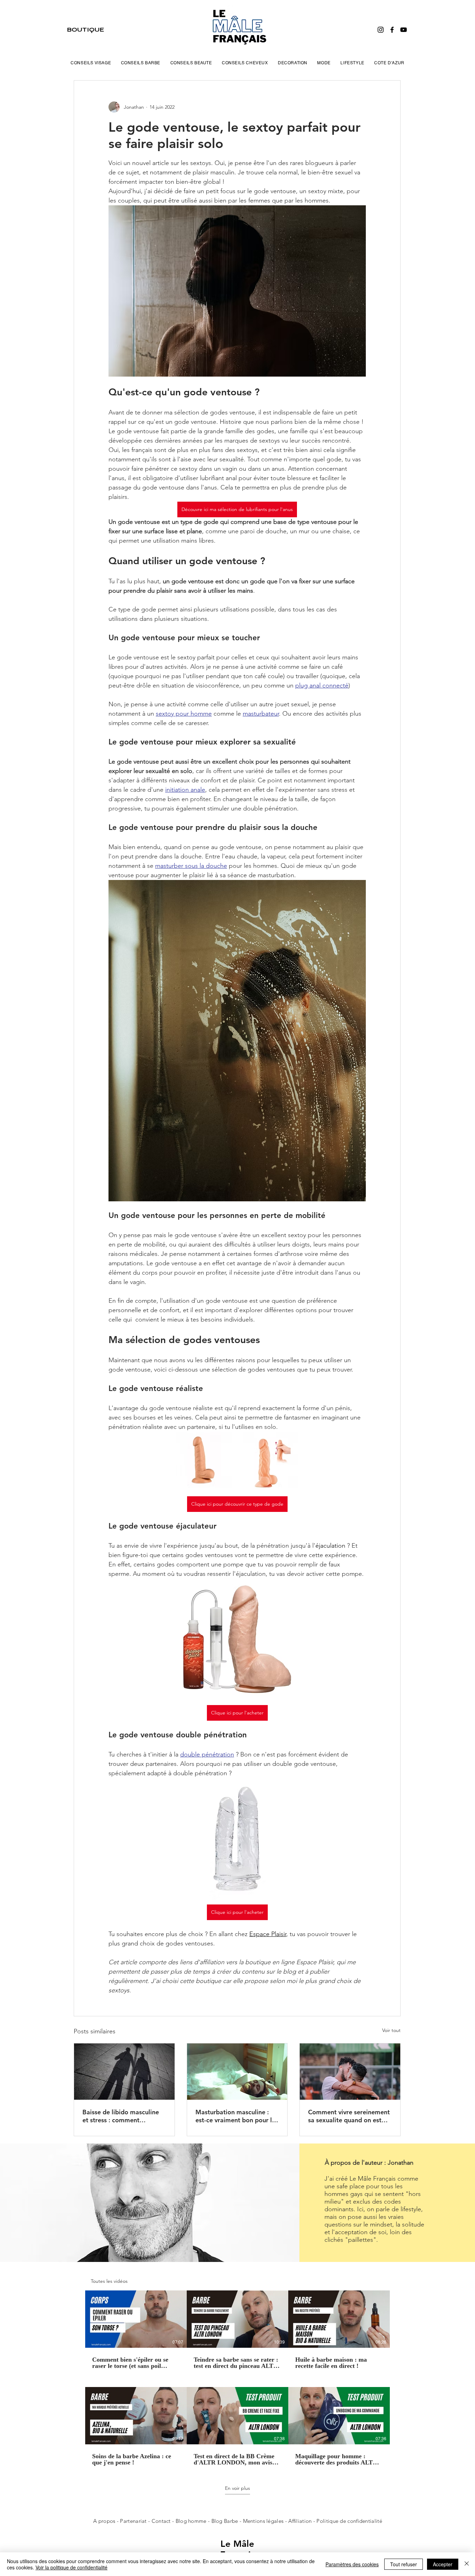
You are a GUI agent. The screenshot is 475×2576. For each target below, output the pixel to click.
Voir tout (391, 2030)
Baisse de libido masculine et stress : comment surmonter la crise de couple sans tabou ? (124, 2116)
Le (227, 2544)
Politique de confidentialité (349, 2521)
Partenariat (134, 2521)
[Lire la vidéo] (136, 2319)
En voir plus (237, 2488)
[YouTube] (404, 30)
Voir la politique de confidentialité (71, 2567)
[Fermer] (467, 2564)
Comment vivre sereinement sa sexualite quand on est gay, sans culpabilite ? (349, 2116)
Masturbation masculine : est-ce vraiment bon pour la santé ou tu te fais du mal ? (235, 2116)
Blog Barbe (225, 2521)
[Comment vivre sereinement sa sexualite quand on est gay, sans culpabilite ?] (350, 2072)
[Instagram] (381, 30)
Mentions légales (263, 2521)
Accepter (443, 2564)
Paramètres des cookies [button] (352, 2564)
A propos (104, 2521)
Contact (162, 2521)
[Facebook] (392, 30)
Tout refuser (404, 2564)
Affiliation (300, 2521)
